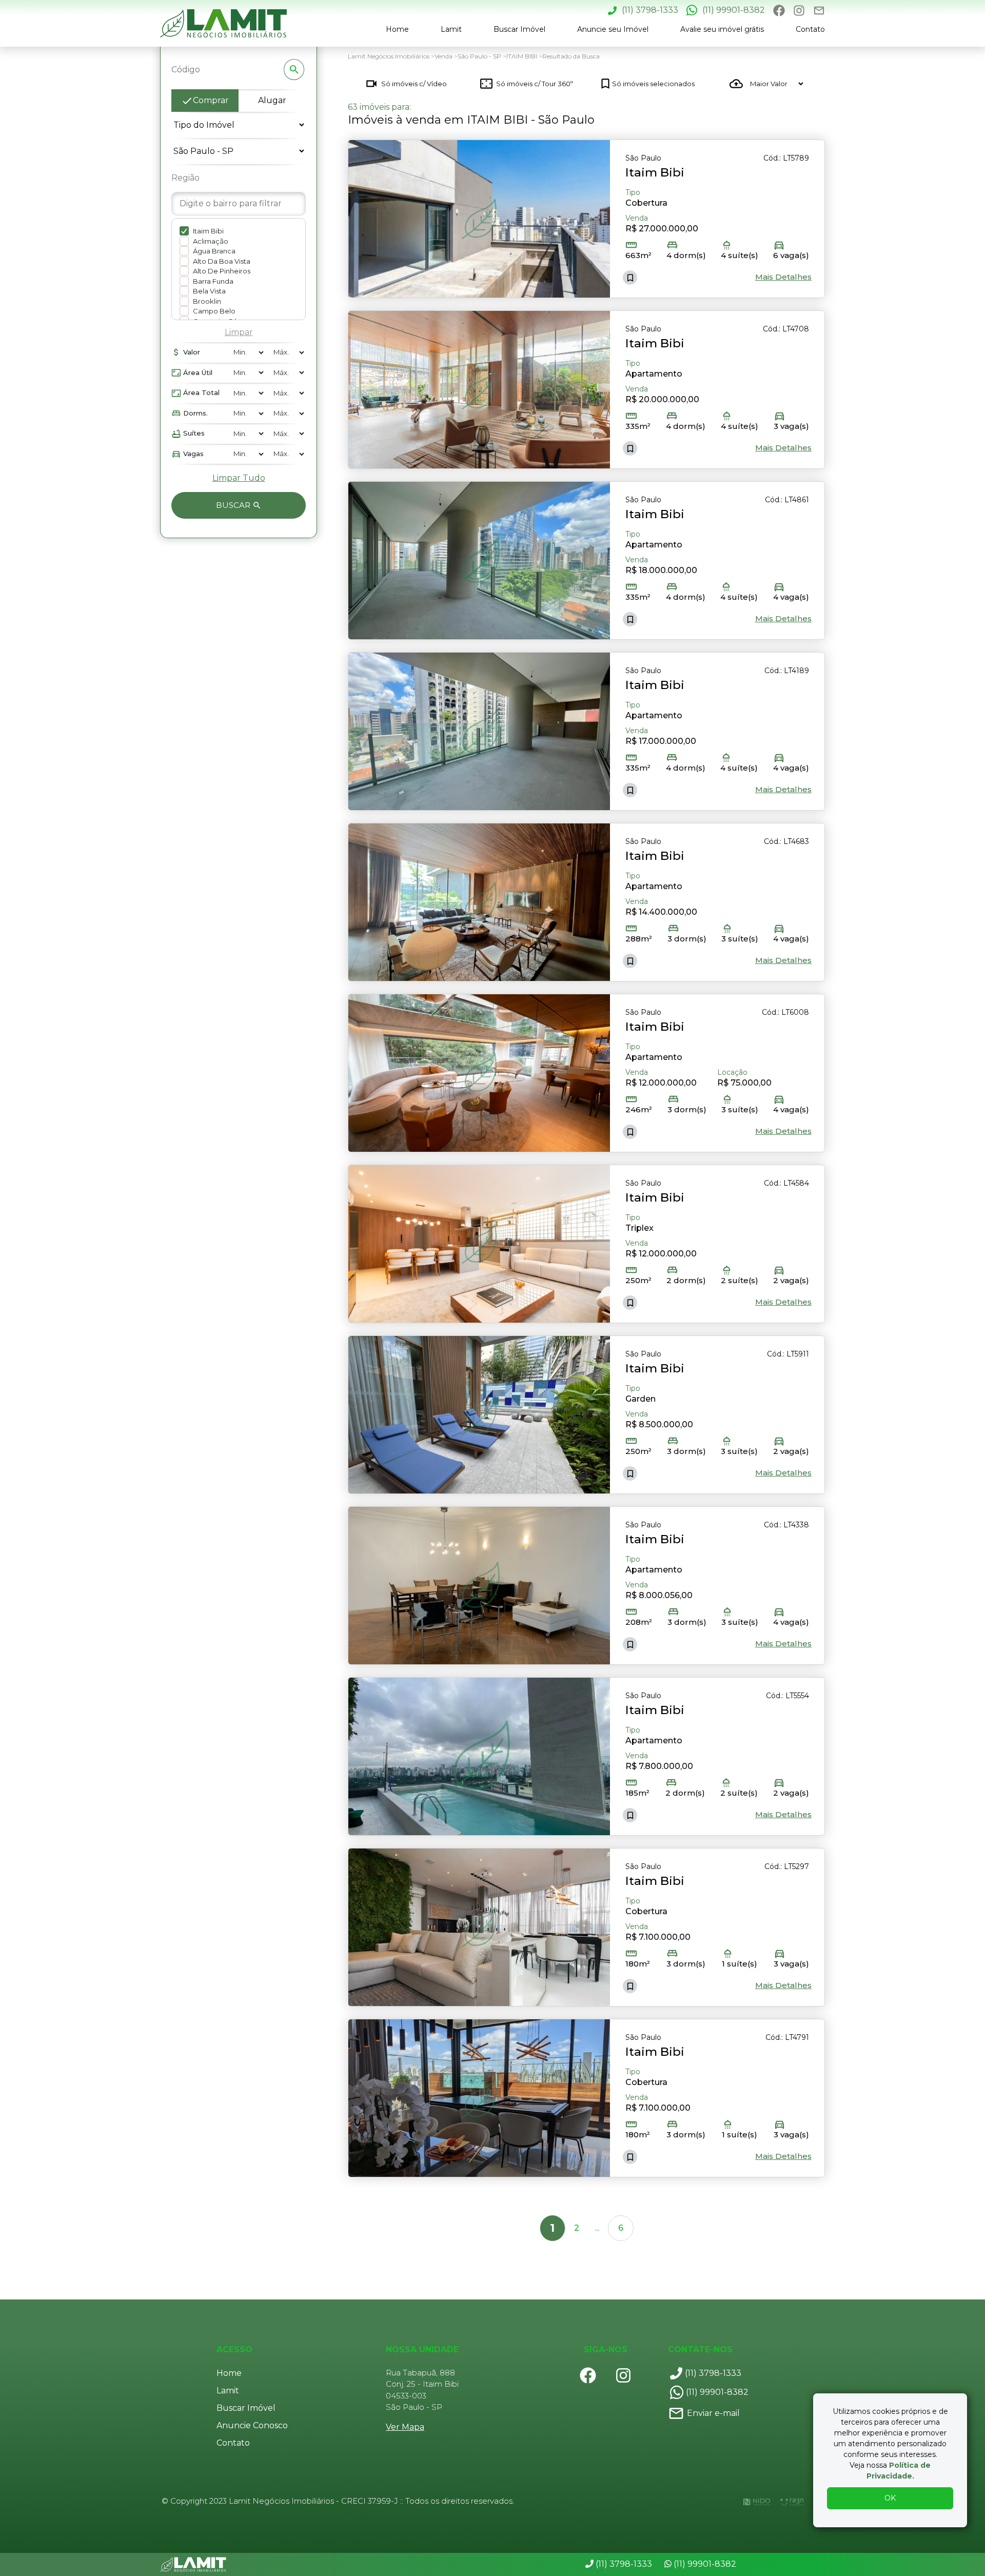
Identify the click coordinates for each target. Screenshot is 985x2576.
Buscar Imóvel (519, 29)
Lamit (451, 29)
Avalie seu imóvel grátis (722, 29)
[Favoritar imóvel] (630, 278)
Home (397, 29)
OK (890, 2498)
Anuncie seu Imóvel (613, 29)
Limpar (239, 332)
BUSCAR (234, 505)
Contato (810, 29)
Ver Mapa (405, 2427)
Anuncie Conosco (252, 2425)
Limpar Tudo (239, 478)
